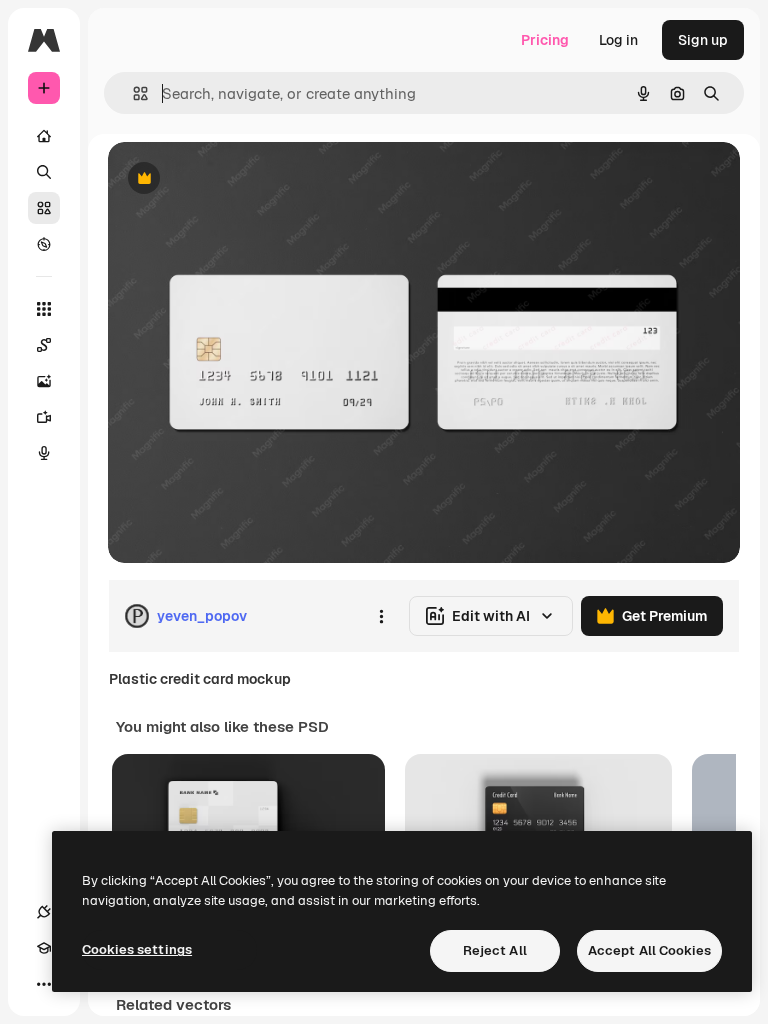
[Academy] (44, 948)
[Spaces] (44, 345)
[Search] (44, 172)
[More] (44, 984)
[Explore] (44, 244)
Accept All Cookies (649, 950)
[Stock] (44, 208)
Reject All (495, 950)
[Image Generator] (44, 381)
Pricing (545, 40)
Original (236, 179)
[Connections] (44, 912)
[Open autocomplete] (132, 93)
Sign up (703, 40)
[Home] (44, 136)
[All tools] (44, 309)
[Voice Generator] (44, 453)
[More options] (381, 616)
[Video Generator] (44, 417)
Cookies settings (137, 949)
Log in (618, 40)
